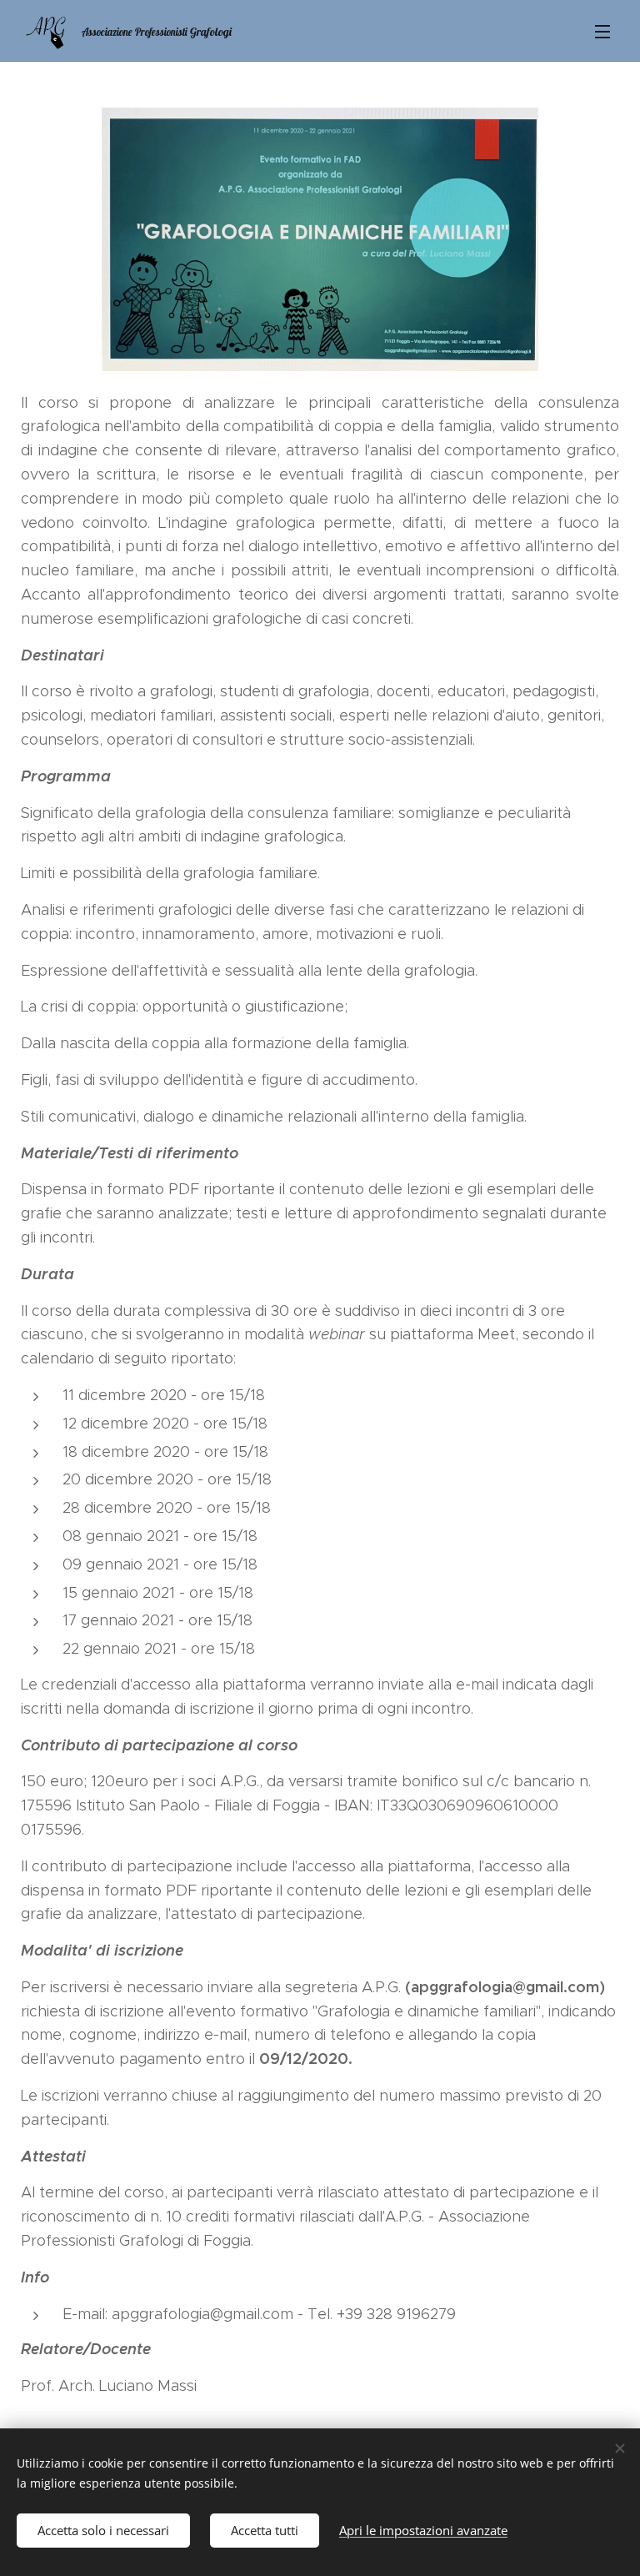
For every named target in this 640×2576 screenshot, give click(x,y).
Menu (602, 31)
